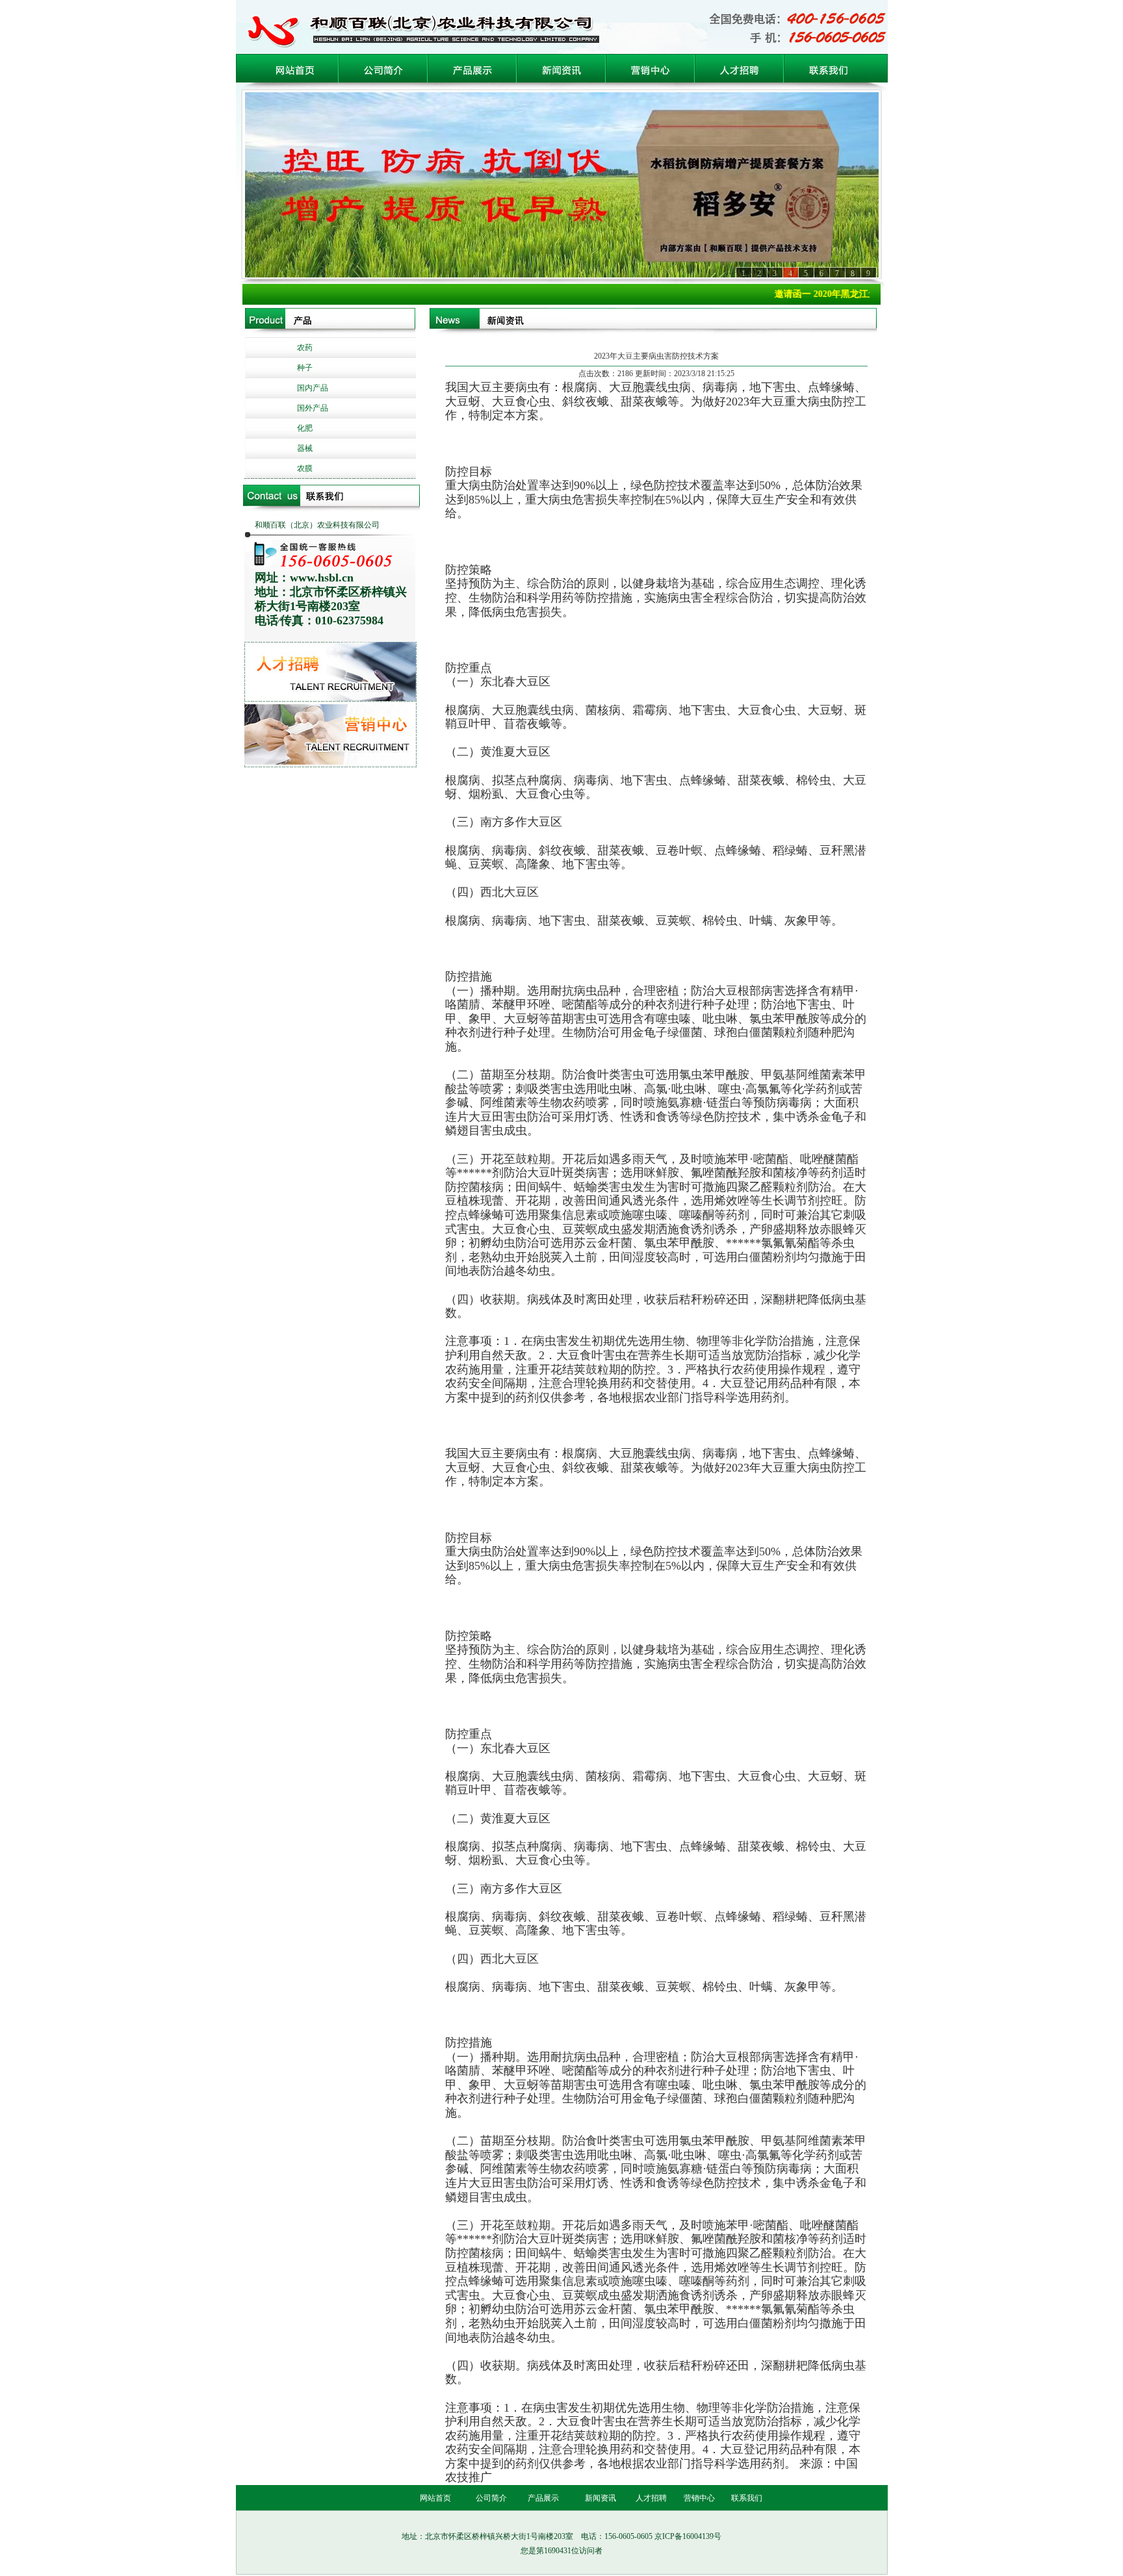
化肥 (305, 428)
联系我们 (747, 2498)
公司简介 (491, 2498)
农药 (305, 348)
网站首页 (435, 2498)
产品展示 (543, 2498)
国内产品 (313, 388)
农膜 (305, 468)
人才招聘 (651, 2498)
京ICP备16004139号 (688, 2536)
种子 (305, 368)
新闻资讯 (600, 2498)
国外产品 (313, 408)
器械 (305, 448)
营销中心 (699, 2498)
